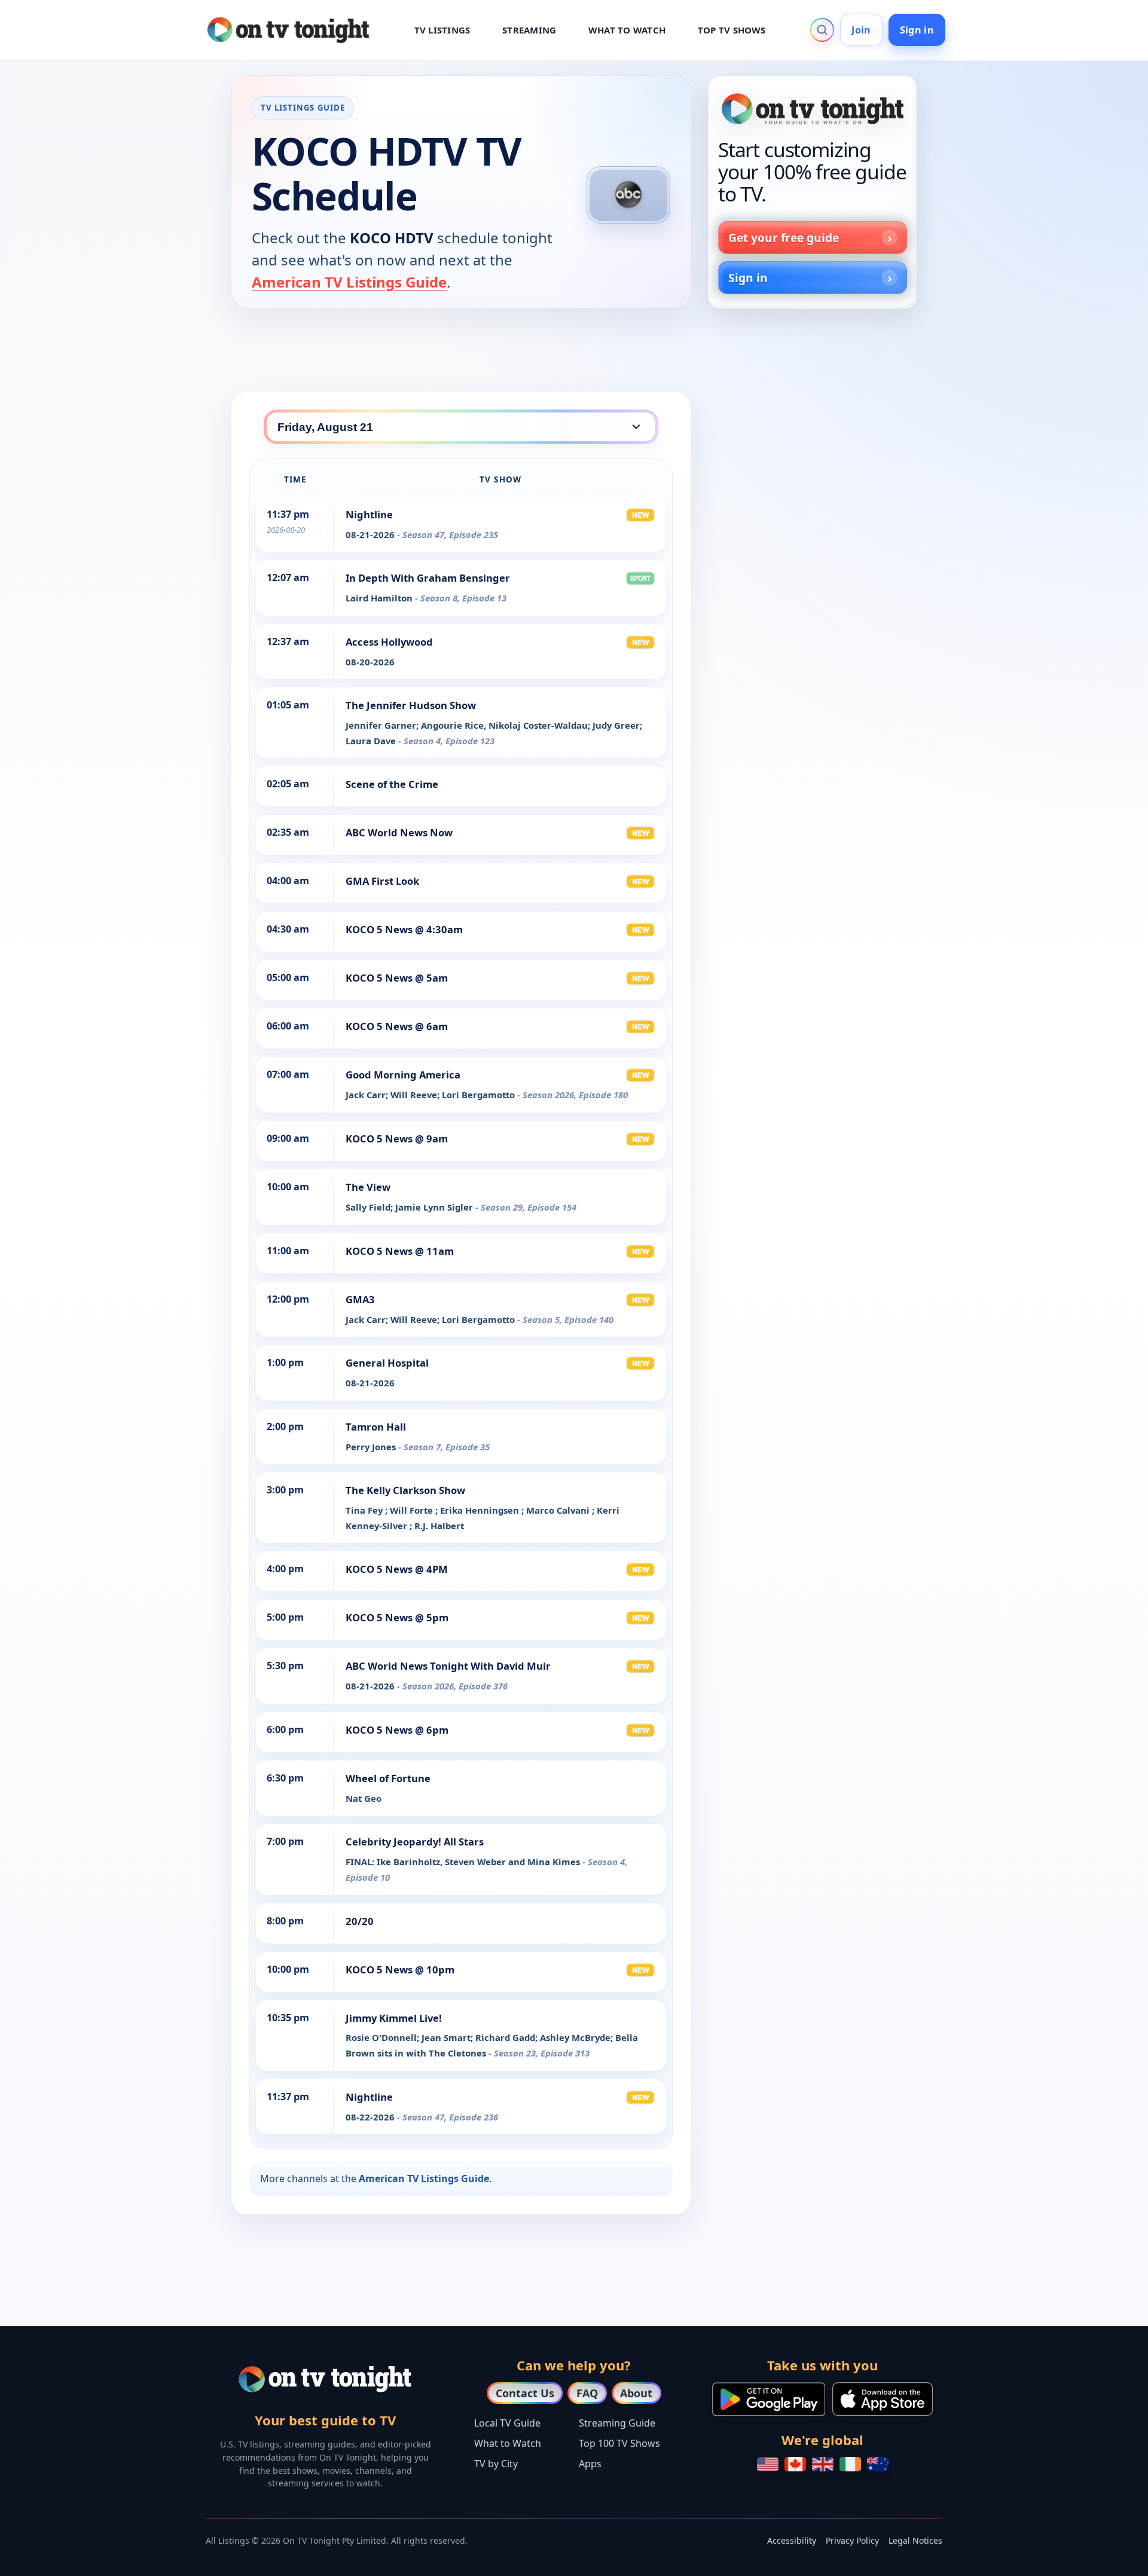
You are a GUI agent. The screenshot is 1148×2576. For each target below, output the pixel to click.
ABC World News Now (399, 832)
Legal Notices (915, 2540)
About (636, 2393)
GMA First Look (382, 881)
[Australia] (878, 2464)
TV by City (496, 2464)
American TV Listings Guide (349, 282)
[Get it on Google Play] (769, 2399)
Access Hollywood (389, 642)
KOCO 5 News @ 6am (397, 1026)
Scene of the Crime (392, 784)
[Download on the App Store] (883, 2399)
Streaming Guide (617, 2423)
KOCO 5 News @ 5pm (397, 1617)
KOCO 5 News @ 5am (397, 978)
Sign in (917, 30)
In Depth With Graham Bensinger (428, 578)
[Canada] (795, 2464)
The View (368, 1187)
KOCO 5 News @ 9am (397, 1139)
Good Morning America (403, 1075)
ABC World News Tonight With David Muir (448, 1666)
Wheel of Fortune (388, 1778)
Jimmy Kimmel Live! (394, 2018)
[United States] (768, 2464)
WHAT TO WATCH (627, 30)
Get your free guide (784, 238)
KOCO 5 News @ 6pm (397, 1730)
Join (861, 30)
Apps (590, 2464)
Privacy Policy (852, 2540)
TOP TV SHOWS (732, 30)
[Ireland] (850, 2464)
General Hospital (387, 1363)
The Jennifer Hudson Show (411, 705)
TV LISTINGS (442, 30)
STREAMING (529, 30)
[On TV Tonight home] (813, 109)
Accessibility (792, 2540)
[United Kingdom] (823, 2464)
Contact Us (525, 2393)
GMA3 (360, 1299)
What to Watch (508, 2443)
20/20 (360, 1921)
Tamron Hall (376, 1427)
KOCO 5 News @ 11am (400, 1251)
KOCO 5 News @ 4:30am (404, 929)
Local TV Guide (507, 2423)
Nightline (369, 514)
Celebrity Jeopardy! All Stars (415, 1842)
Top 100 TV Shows (619, 2443)
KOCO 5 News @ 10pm (400, 1970)
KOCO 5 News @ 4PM (397, 1569)
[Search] (822, 30)
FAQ (587, 2393)
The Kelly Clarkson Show (405, 1490)
